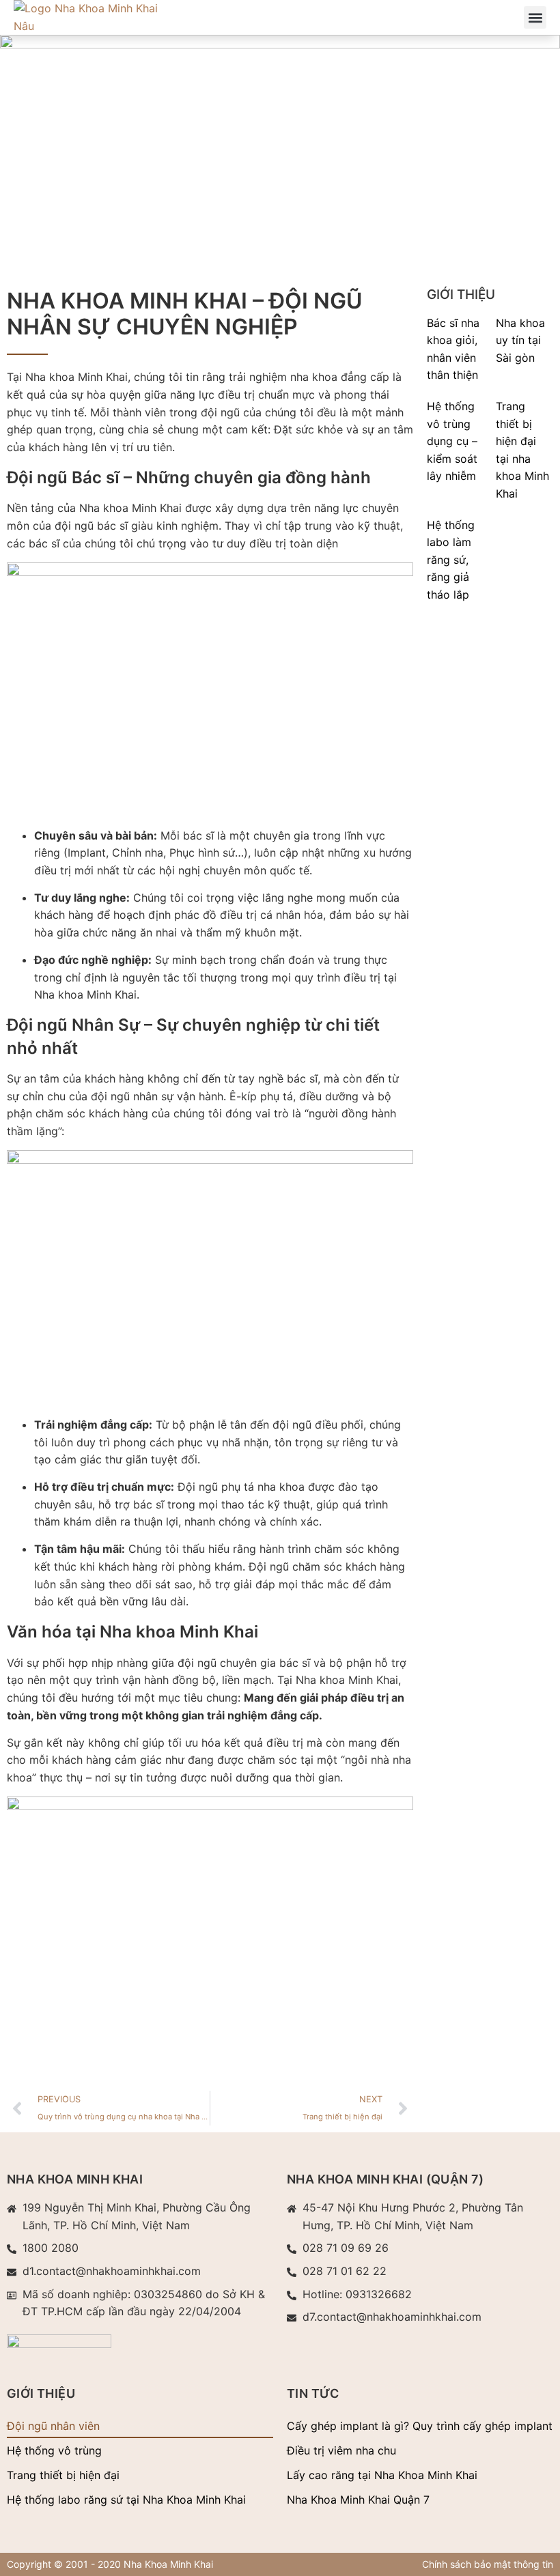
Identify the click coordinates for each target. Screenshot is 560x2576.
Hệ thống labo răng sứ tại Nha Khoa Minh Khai (126, 2500)
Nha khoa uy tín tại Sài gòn (520, 340)
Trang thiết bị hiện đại (63, 2475)
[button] (535, 17)
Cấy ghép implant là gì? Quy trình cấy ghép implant (420, 2426)
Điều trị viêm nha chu (341, 2450)
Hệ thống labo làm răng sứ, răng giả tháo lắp (451, 560)
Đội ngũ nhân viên (53, 2426)
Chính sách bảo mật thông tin (488, 2564)
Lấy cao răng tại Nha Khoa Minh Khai (382, 2475)
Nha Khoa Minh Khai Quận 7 (358, 2500)
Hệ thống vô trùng (54, 2450)
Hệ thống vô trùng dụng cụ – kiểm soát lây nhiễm (452, 441)
